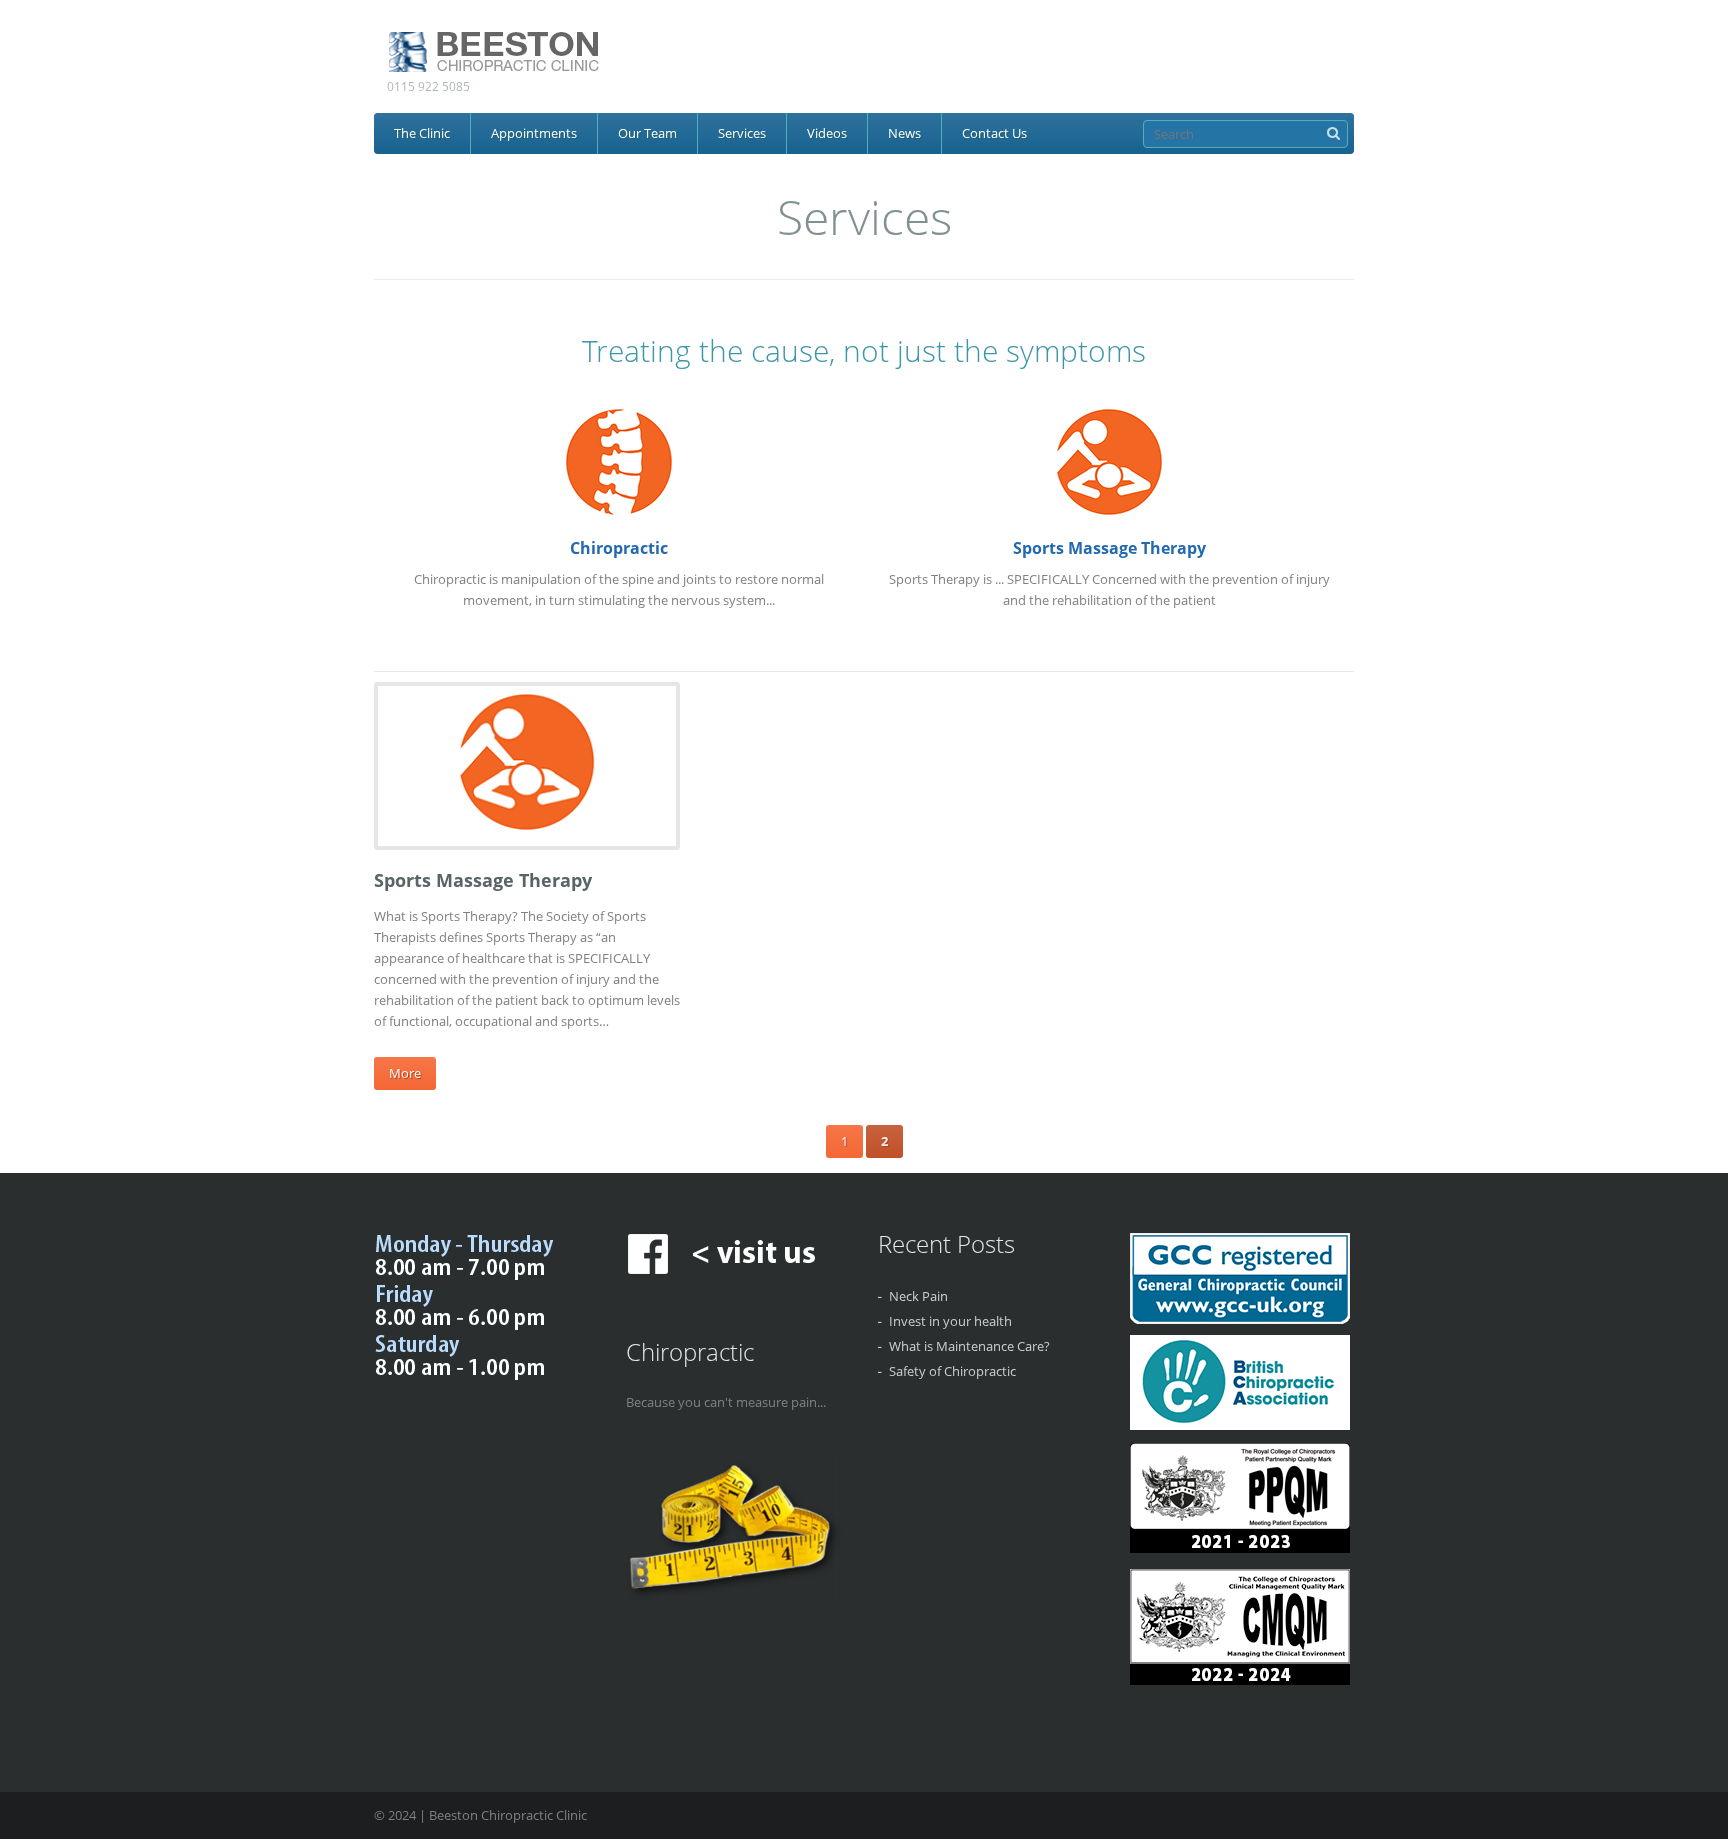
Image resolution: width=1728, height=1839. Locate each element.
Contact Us (994, 133)
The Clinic (422, 133)
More (405, 1073)
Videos (827, 133)
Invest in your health (950, 1321)
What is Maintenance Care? (969, 1346)
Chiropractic (619, 548)
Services (742, 133)
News (904, 133)
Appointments (534, 133)
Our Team (647, 133)
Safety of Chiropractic (952, 1371)
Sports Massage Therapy (1109, 548)
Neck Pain (918, 1296)
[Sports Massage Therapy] (527, 833)
